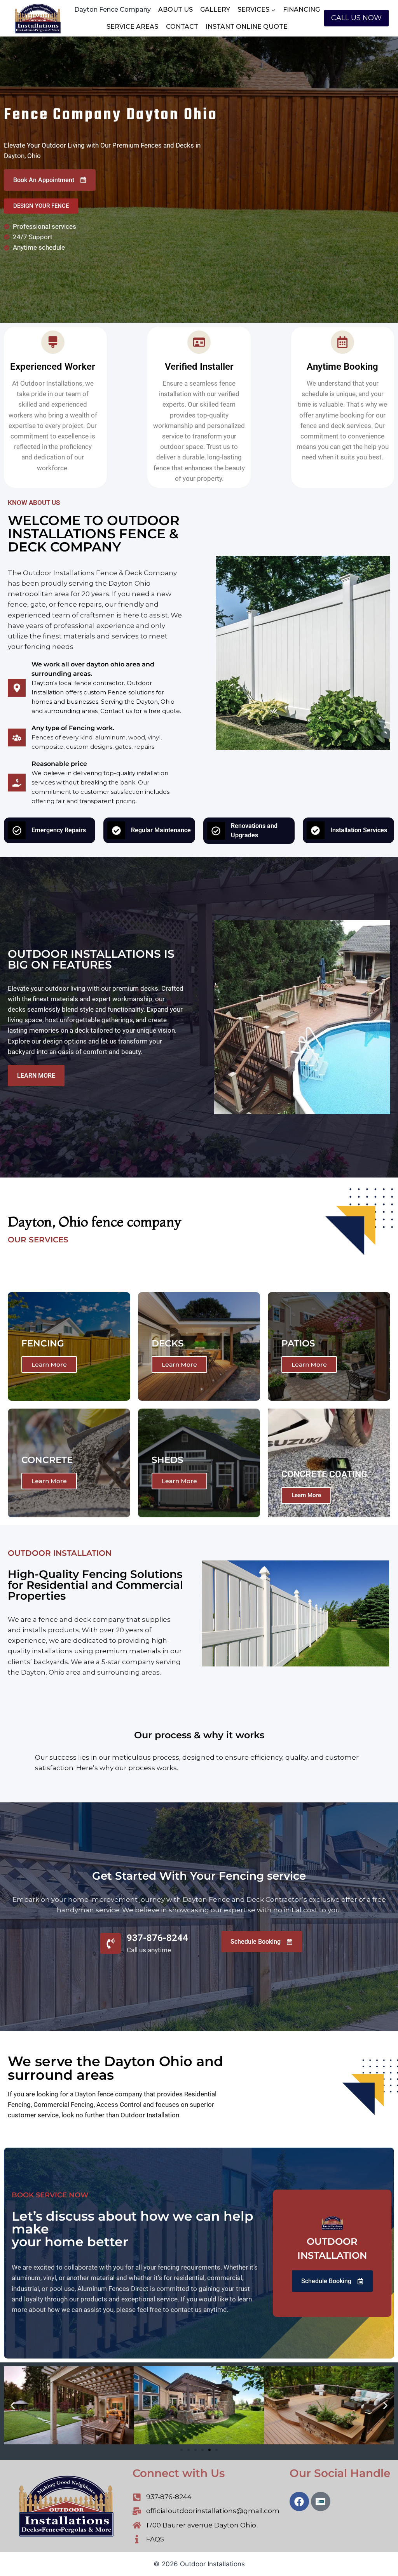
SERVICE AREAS (132, 27)
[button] (13, 2405)
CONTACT (182, 27)
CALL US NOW (356, 18)
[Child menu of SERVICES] (257, 10)
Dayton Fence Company (113, 10)
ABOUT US (175, 10)
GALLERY (215, 10)
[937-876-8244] (110, 1943)
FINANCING (301, 10)
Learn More (49, 1365)
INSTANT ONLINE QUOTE (247, 27)
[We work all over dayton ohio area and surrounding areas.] (17, 688)
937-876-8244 (157, 1938)
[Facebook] (299, 2501)
